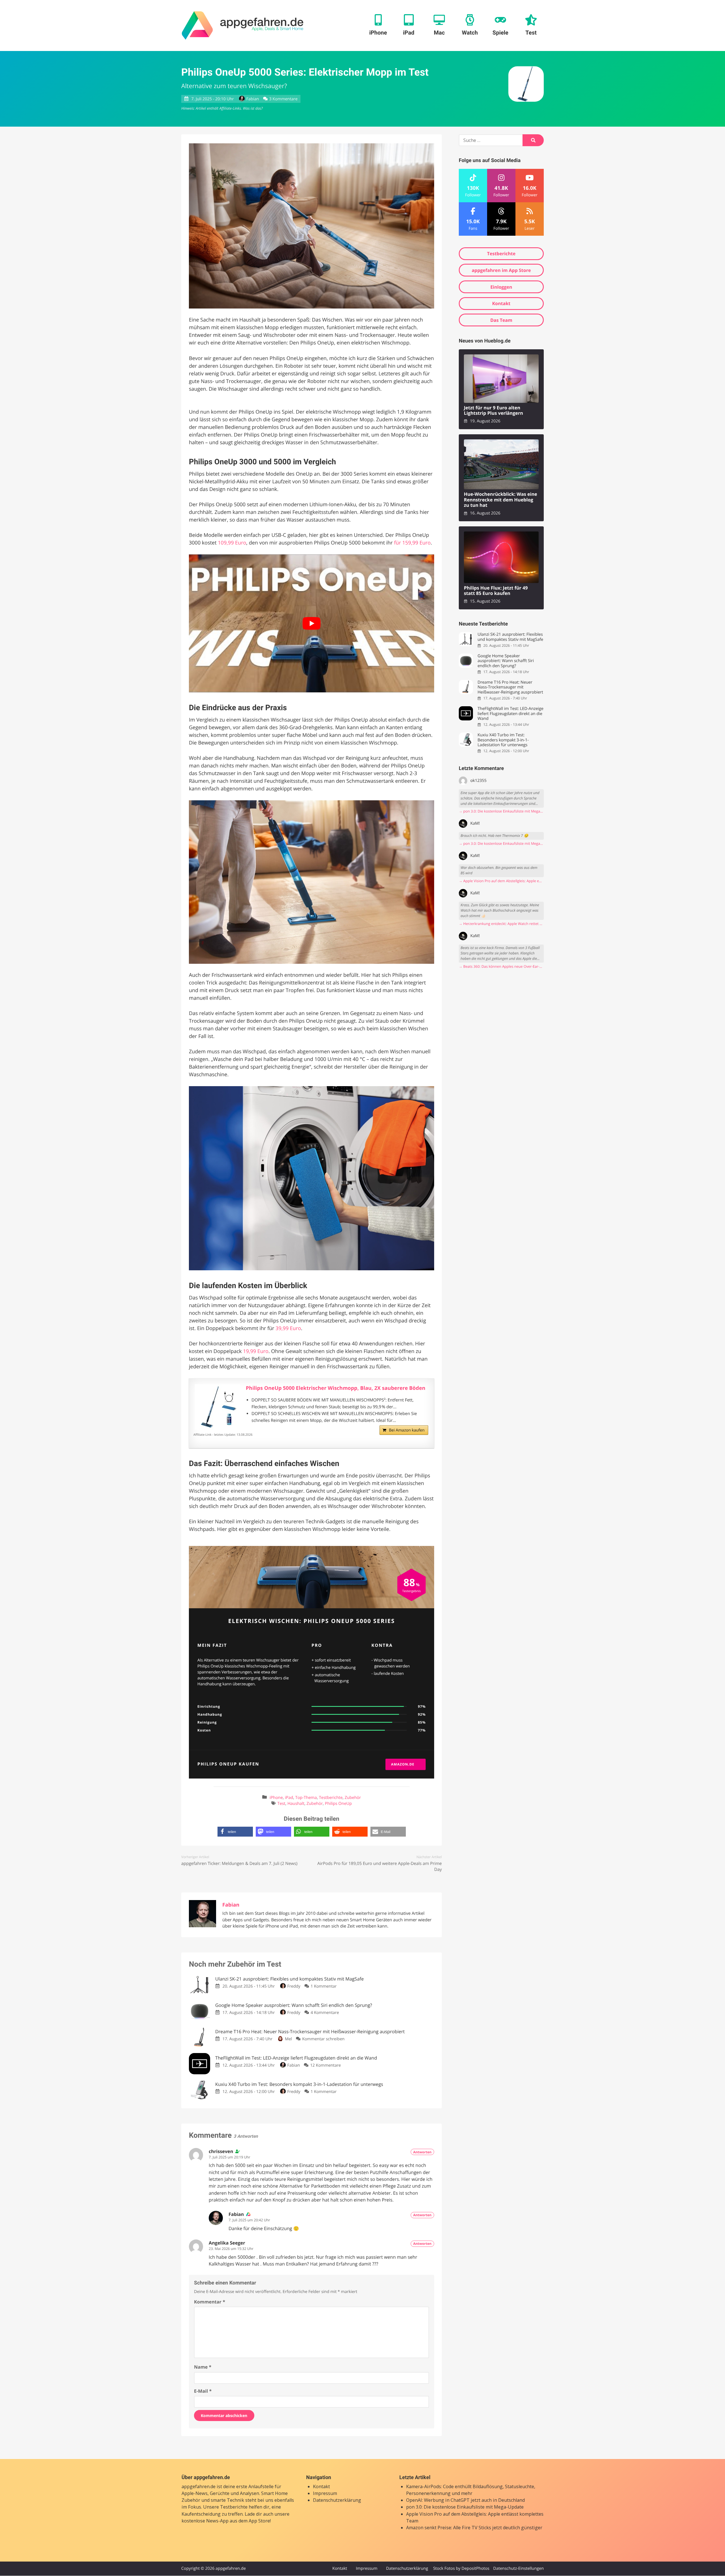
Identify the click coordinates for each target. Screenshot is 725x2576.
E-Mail (203, 2391)
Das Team (501, 320)
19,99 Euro (256, 1351)
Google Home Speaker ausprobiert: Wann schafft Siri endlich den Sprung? (506, 661)
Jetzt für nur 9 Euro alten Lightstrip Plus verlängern (493, 411)
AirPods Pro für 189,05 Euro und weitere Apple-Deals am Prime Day (379, 1866)
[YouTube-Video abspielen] (312, 623)
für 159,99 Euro (412, 543)
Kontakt (501, 303)
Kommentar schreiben (323, 2039)
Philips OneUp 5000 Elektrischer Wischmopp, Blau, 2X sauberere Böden (336, 1388)
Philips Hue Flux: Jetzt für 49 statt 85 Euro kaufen (496, 591)
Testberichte (331, 1798)
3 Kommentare (283, 99)
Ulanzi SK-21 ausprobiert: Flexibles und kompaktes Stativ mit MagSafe (510, 637)
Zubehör (353, 1798)
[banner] (243, 25)
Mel (288, 2039)
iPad (289, 1798)
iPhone (276, 1798)
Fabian (253, 99)
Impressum (325, 2493)
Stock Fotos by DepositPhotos (461, 2568)
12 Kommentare (325, 2065)
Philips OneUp (338, 1804)
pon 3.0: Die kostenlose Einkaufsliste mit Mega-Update (465, 2507)
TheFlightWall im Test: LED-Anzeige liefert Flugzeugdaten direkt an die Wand (510, 714)
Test (281, 1804)
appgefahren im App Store (501, 270)
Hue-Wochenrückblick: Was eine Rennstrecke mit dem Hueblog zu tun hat (501, 500)
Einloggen (501, 287)
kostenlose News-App (205, 2521)
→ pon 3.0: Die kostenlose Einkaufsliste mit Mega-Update (501, 811)
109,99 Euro (232, 543)
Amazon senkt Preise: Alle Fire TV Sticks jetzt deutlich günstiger (474, 2528)
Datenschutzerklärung (337, 2500)
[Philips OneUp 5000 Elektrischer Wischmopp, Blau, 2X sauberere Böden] (217, 1407)
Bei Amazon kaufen (407, 1430)
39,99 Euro (288, 1328)
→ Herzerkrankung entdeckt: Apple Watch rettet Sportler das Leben (501, 924)
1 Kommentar (324, 1986)
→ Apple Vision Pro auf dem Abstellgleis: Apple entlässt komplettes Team (501, 881)
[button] (235, 1832)
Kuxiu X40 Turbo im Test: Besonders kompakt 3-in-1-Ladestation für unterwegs (503, 740)
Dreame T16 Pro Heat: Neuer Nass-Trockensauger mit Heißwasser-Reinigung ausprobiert (510, 687)
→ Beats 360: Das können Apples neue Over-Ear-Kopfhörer (501, 966)
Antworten (422, 2152)
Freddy (294, 1986)
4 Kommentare (325, 2013)
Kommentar (210, 2302)
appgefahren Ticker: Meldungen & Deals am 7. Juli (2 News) (239, 1864)
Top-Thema (306, 1798)
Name (203, 2367)
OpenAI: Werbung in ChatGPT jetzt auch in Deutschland (465, 2500)
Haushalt (296, 1804)
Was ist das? (253, 108)
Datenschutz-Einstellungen (518, 2568)
